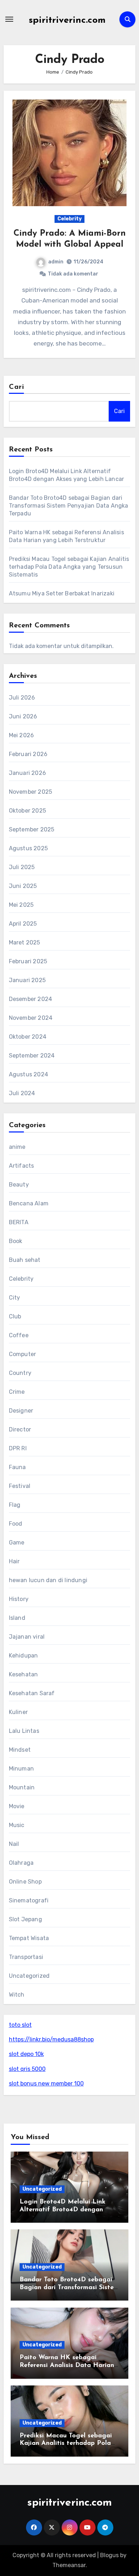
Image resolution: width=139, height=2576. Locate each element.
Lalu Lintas (24, 1731)
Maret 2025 (25, 942)
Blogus (109, 2555)
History (19, 1599)
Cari (17, 387)
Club (15, 1316)
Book (16, 1241)
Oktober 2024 (28, 1037)
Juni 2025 (23, 886)
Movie (17, 1806)
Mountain (22, 1787)
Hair (14, 1561)
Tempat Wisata (29, 1938)
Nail (14, 1844)
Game (17, 1543)
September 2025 (32, 829)
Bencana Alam (29, 1203)
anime (17, 1147)
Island (17, 1618)
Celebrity (69, 219)
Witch (17, 1995)
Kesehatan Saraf (32, 1693)
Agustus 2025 (28, 848)
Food (16, 1524)
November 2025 (31, 792)
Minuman (21, 1769)
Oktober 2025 (27, 811)
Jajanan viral (27, 1637)
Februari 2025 (28, 961)
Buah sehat (25, 1260)
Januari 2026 (27, 773)
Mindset (20, 1750)
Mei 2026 (22, 735)
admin (56, 262)
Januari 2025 (27, 980)
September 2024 (32, 1056)
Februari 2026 (28, 754)
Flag (15, 1505)
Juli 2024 (22, 1093)
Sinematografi (29, 1900)
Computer (23, 1354)
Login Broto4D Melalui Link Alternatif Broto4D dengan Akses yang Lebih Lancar (63, 2210)
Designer (21, 1411)
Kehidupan (24, 1656)
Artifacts (22, 1166)
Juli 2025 (22, 867)
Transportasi (26, 1957)
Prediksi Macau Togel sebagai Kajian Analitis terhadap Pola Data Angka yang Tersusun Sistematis (69, 567)
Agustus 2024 (29, 1074)
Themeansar (69, 2565)
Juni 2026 (23, 716)
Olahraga (21, 1863)
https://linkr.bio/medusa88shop (51, 2039)
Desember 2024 (31, 999)
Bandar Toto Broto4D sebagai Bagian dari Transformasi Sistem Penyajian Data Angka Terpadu (69, 506)
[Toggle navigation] (9, 19)
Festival (20, 1486)
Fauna (17, 1467)
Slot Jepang (25, 1919)
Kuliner (18, 1712)
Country (20, 1373)
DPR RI (18, 1448)
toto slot (20, 2025)
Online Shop (25, 1882)
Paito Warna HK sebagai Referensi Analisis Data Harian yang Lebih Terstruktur (67, 2365)
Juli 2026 (22, 698)
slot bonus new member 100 (46, 2084)
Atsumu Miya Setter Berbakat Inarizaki (62, 593)
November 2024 (31, 1018)
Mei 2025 (21, 905)
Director (20, 1429)
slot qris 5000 (27, 2069)
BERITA (19, 1222)
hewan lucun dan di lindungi (48, 1580)
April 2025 (23, 924)
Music (17, 1825)
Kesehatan (24, 1674)
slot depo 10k (26, 2054)
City (15, 1298)
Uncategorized (29, 1976)
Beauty (19, 1185)
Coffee (19, 1335)
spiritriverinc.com (67, 20)
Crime (17, 1392)
